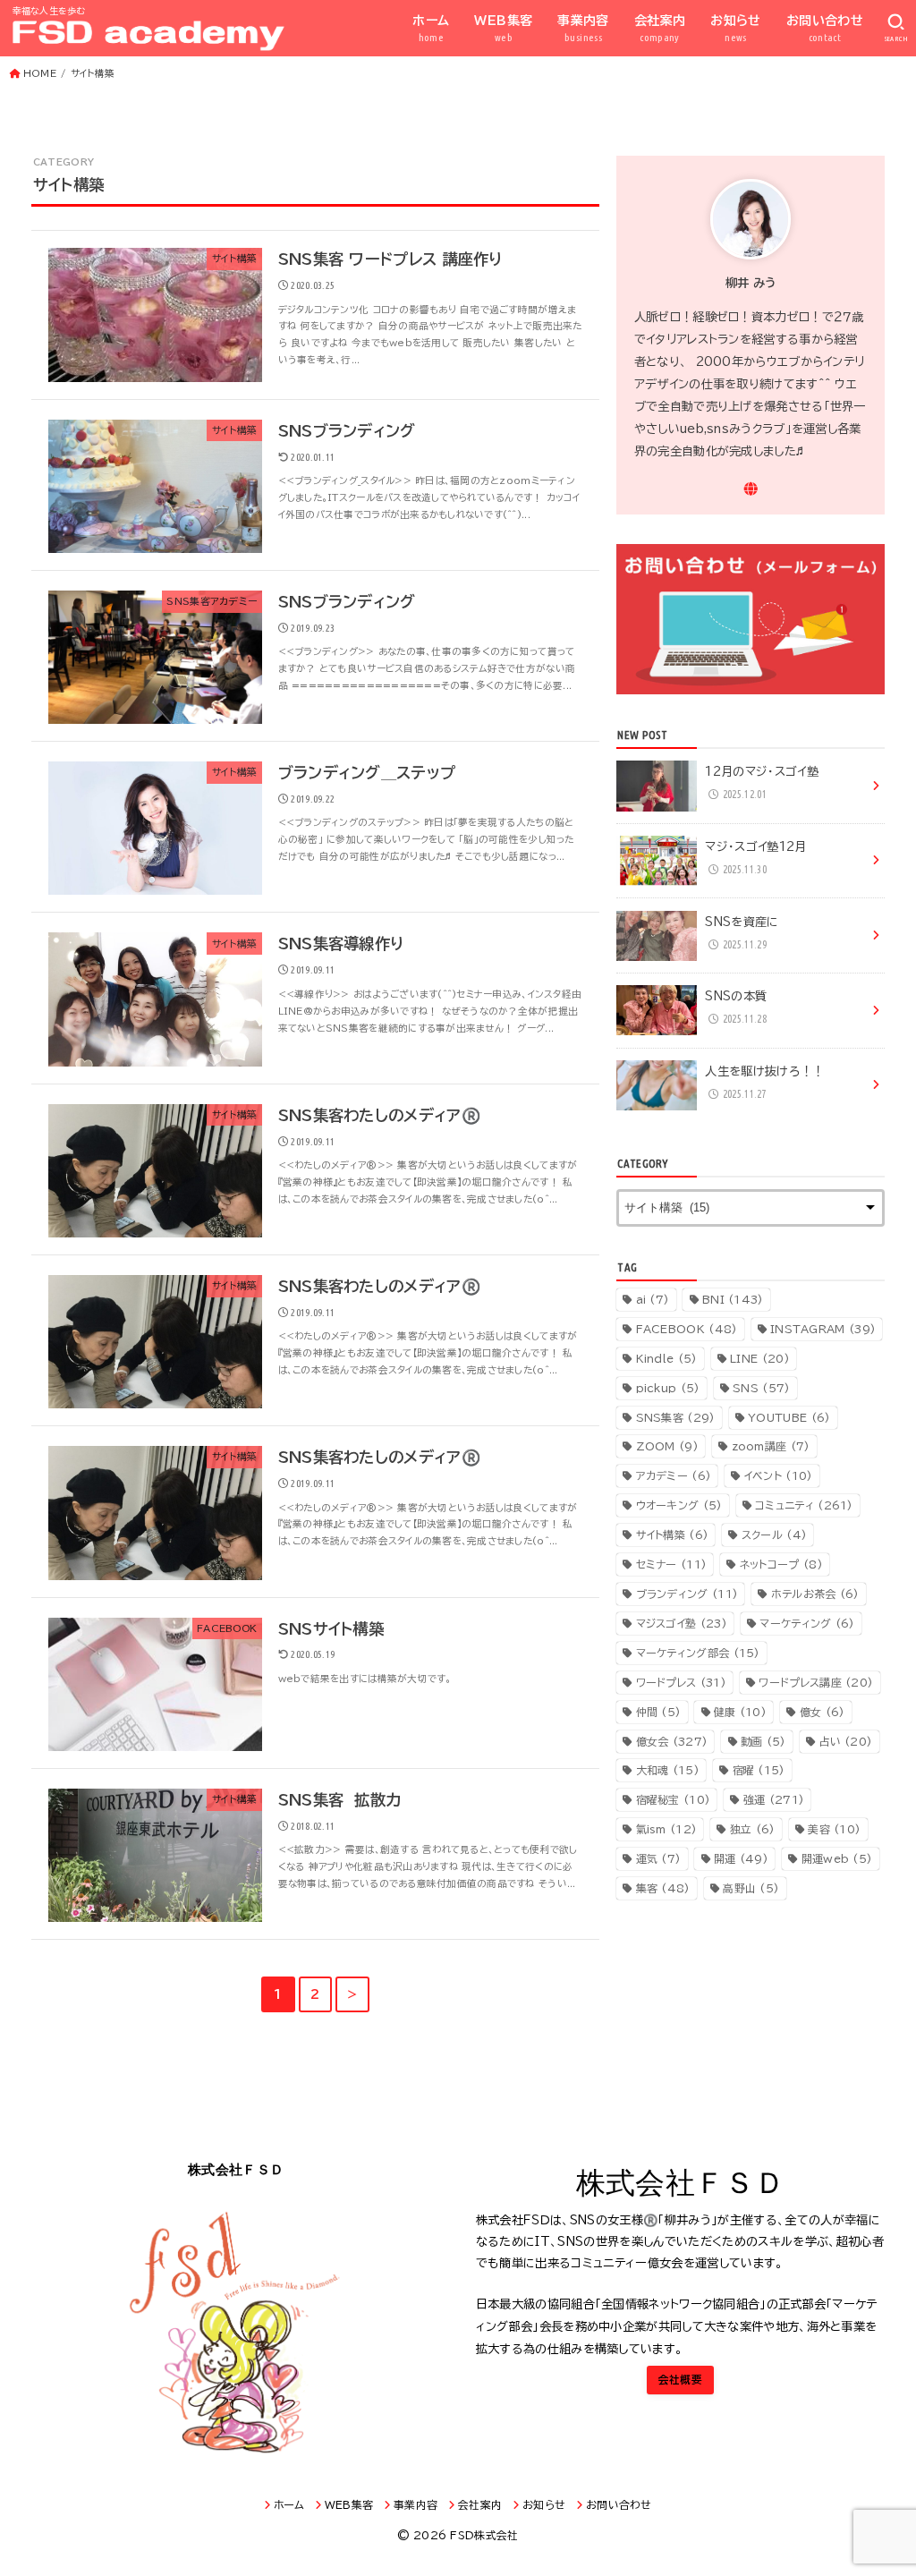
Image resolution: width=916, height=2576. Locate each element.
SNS (761, 1388)
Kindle (667, 1358)
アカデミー (674, 1475)
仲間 (659, 1712)
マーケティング (807, 1623)
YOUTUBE (789, 1417)
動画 (763, 1741)
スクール (774, 1535)
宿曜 (759, 1770)
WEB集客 (503, 29)
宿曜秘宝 (674, 1799)
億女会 (672, 1741)
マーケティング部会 (698, 1653)
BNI (733, 1299)
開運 (741, 1858)
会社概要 (680, 2380)
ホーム (431, 29)
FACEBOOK (687, 1329)
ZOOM (667, 1446)
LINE (760, 1358)
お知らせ (736, 29)
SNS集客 (676, 1417)
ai (653, 1299)
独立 (753, 1829)
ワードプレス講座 (816, 1682)
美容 (834, 1829)
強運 (774, 1799)
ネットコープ (781, 1564)
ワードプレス (681, 1682)
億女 (823, 1712)
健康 (740, 1712)
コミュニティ (804, 1505)
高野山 (751, 1888)
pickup (668, 1388)
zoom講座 (771, 1446)
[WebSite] (751, 489)
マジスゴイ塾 (682, 1623)
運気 (659, 1858)
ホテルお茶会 (815, 1594)
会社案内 (660, 29)
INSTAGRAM (823, 1329)
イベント (779, 1475)
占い (845, 1741)
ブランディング (687, 1594)
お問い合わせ (825, 29)
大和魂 (668, 1770)
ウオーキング (679, 1505)
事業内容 (583, 29)
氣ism (667, 1829)
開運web (837, 1858)
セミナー (672, 1564)
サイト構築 (673, 1535)
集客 (663, 1888)
